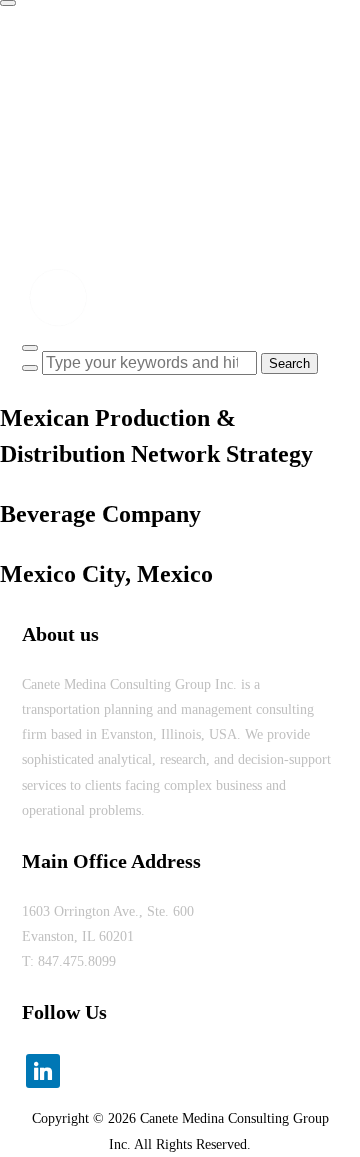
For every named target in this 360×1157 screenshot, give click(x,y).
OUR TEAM (76, 156)
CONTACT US (83, 197)
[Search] (30, 368)
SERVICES (73, 73)
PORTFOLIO (78, 114)
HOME (60, 32)
